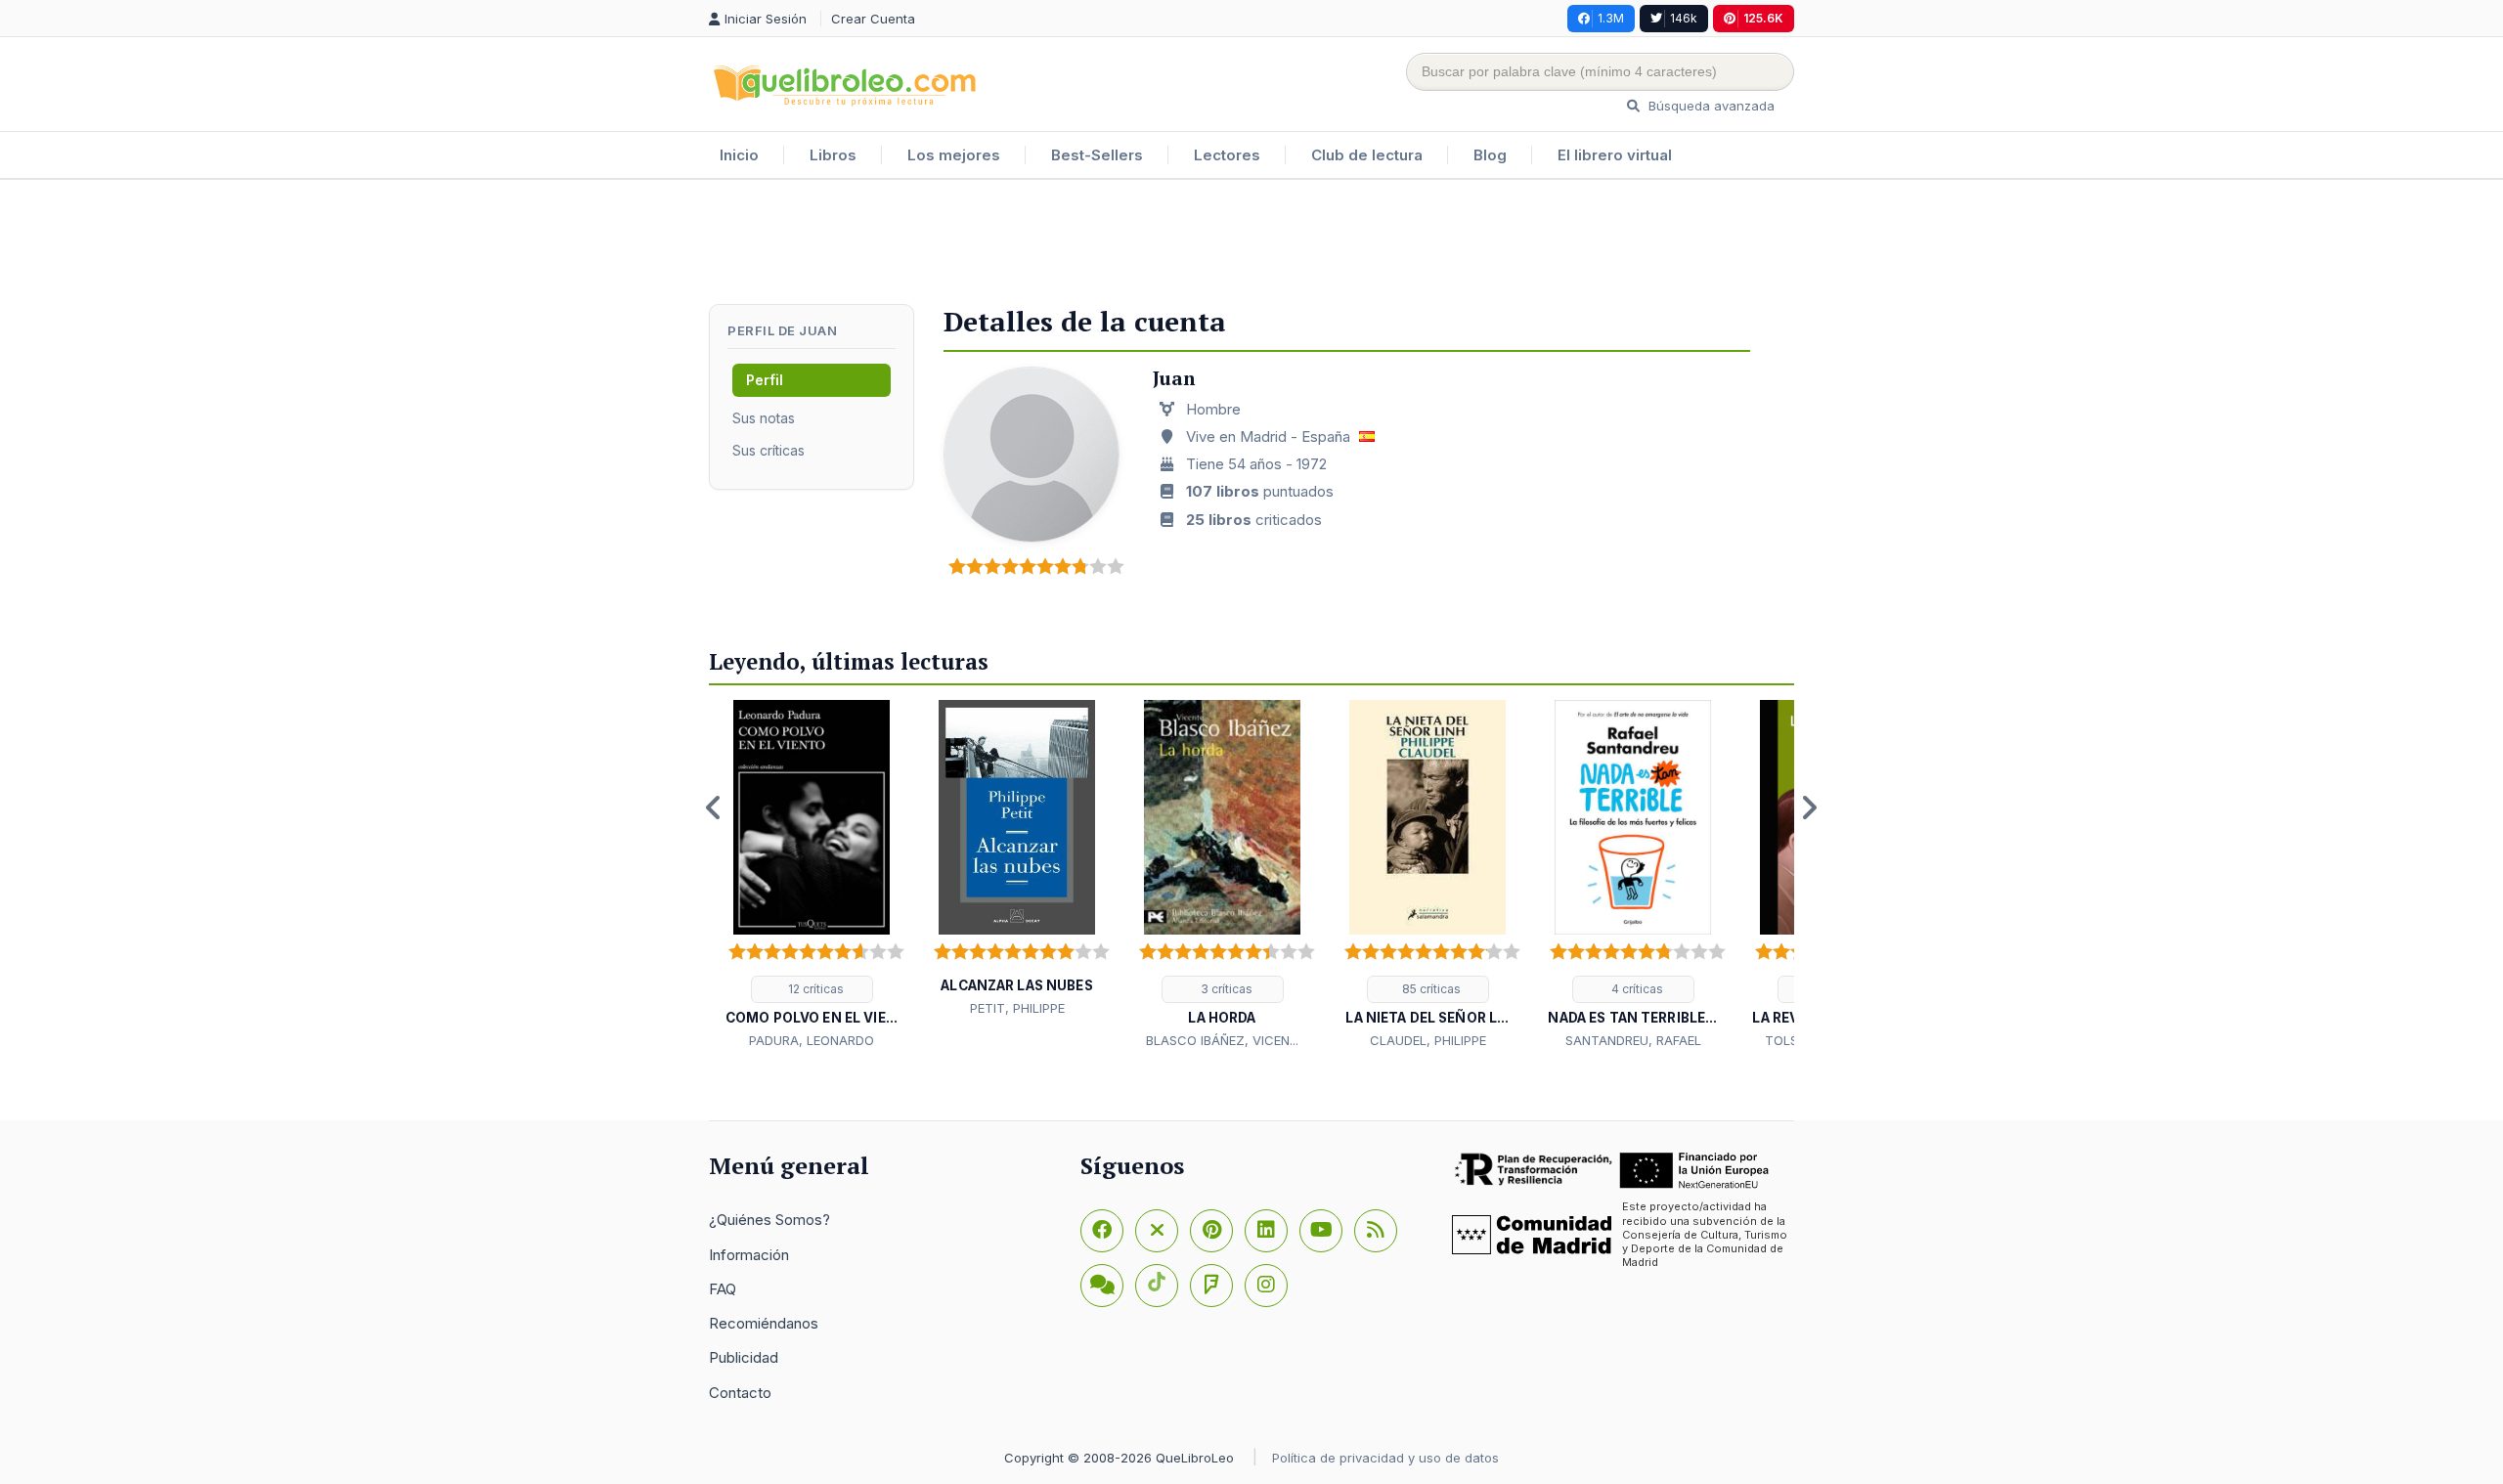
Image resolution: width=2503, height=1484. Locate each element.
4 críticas (1636, 989)
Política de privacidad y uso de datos (1385, 1458)
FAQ (723, 1289)
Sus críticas (768, 450)
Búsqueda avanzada (1710, 106)
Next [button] (1809, 807)
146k (1684, 18)
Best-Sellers (1097, 155)
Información (749, 1255)
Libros (833, 155)
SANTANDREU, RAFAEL (1633, 1040)
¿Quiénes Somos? (769, 1220)
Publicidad (744, 1357)
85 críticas (1430, 989)
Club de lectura (1367, 155)
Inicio (739, 155)
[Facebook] (1102, 1231)
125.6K (1763, 18)
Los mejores (954, 155)
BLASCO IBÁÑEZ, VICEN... (1222, 1040)
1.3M (1611, 18)
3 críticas (1225, 989)
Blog (1490, 155)
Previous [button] (714, 807)
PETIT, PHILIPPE (1017, 1008)
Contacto (740, 1393)
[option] (812, 876)
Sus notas (764, 418)
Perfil (765, 380)
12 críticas (814, 989)
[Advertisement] (1251, 243)
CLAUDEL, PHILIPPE (1428, 1040)
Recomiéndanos (764, 1323)
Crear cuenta (873, 19)
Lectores (1227, 155)
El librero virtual (1615, 155)
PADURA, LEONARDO (812, 1040)
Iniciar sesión (768, 19)
